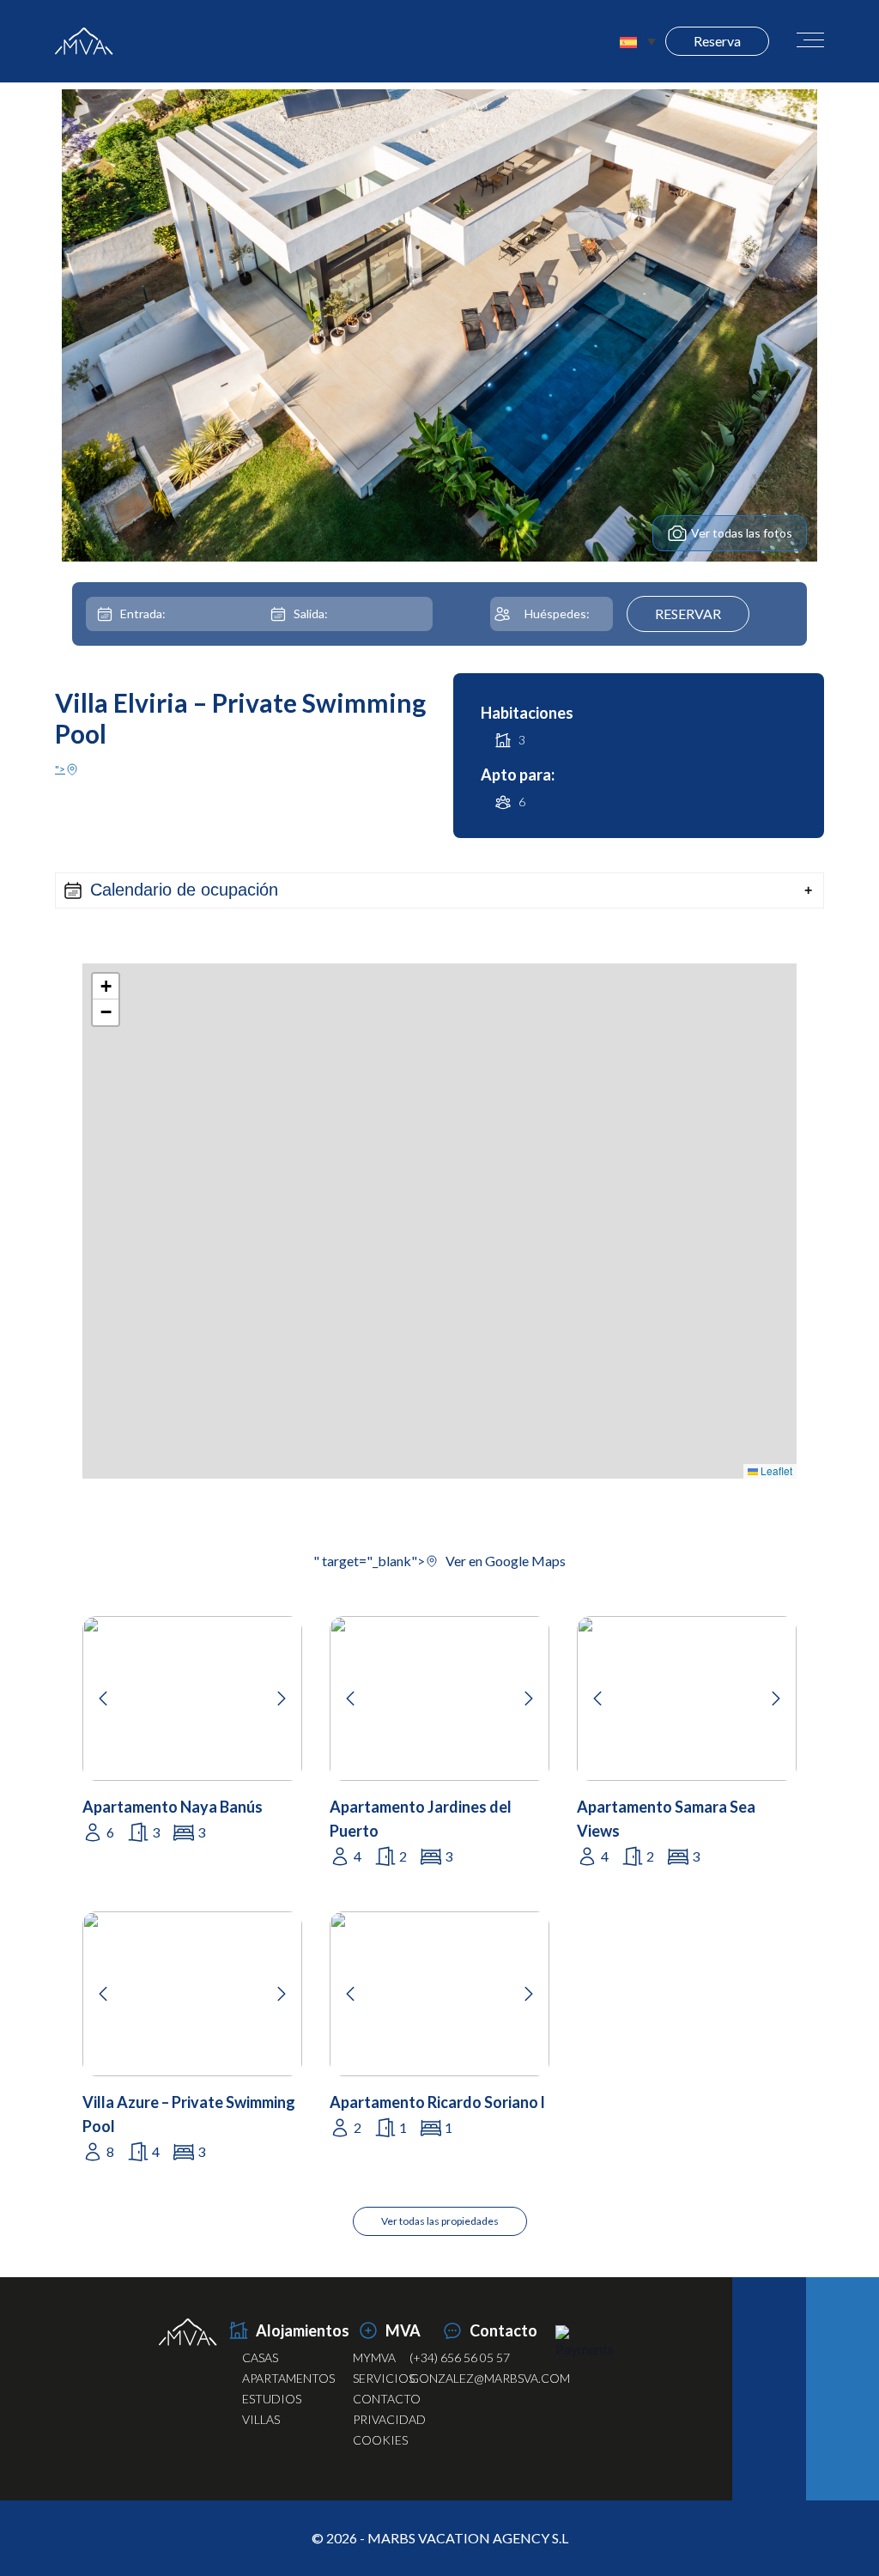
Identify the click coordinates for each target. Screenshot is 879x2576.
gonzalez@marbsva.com (490, 2378)
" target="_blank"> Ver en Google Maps (439, 1561)
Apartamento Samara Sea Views (666, 1819)
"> (60, 769)
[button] (439, 890)
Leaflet (775, 1470)
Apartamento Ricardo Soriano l (437, 2102)
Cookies (380, 2440)
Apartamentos (288, 2378)
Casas (260, 2357)
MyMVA (374, 2357)
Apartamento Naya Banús (173, 1807)
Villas (261, 2419)
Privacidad (389, 2419)
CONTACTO (387, 2399)
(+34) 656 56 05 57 (460, 2357)
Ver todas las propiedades (440, 2221)
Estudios (272, 2399)
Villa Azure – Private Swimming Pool (189, 2114)
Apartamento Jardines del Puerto (421, 1819)
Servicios (384, 2378)
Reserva (717, 41)
